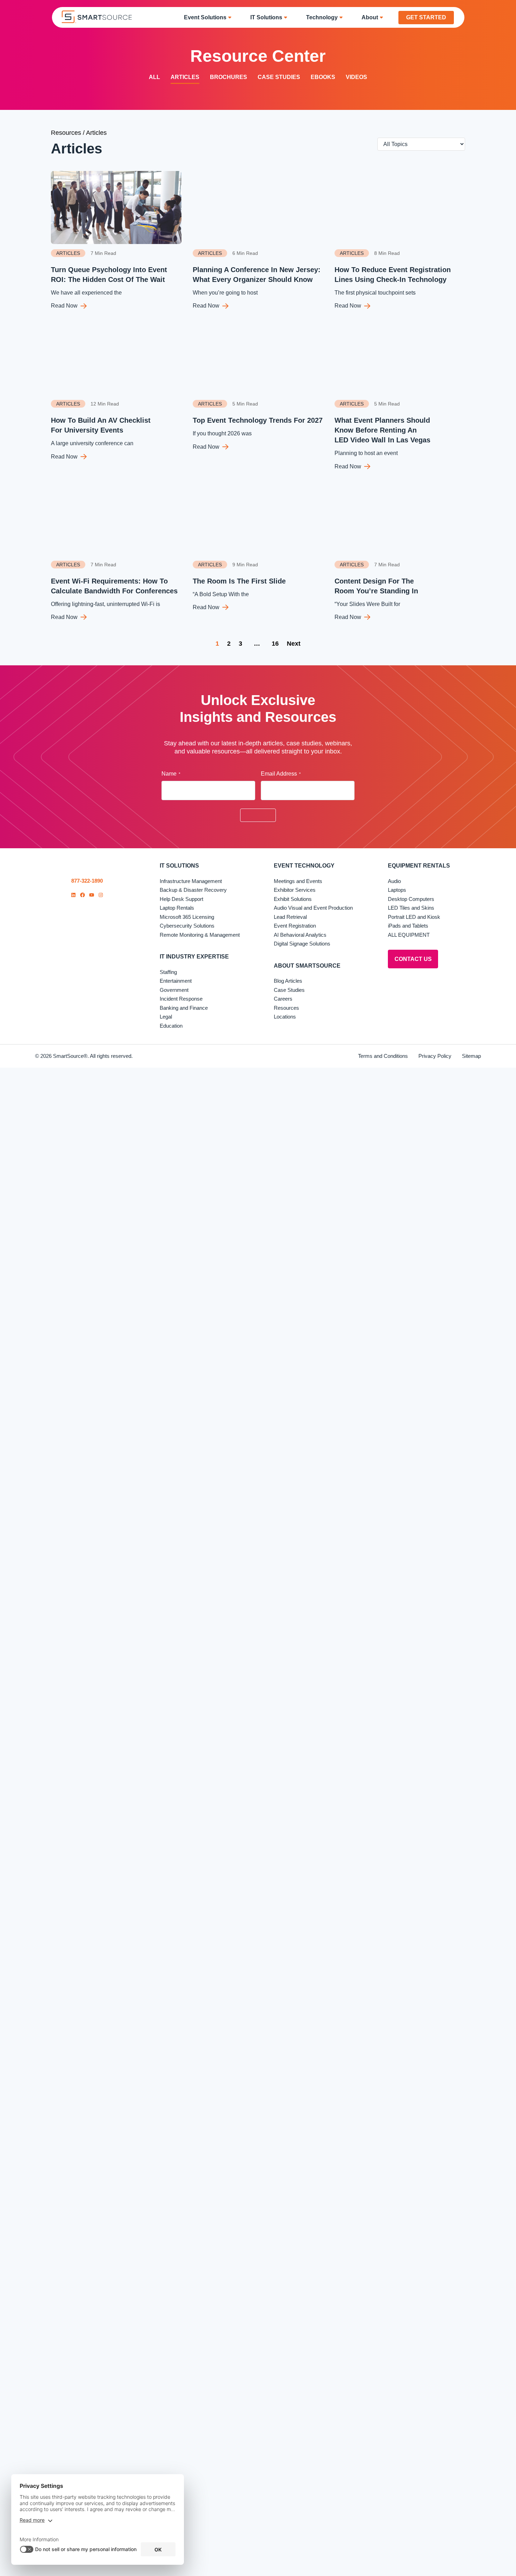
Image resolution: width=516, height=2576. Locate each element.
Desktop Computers (411, 899)
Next (294, 644)
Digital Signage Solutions (302, 944)
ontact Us (413, 959)
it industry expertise (194, 957)
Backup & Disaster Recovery (193, 890)
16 (275, 644)
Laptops (397, 890)
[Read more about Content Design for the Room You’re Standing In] (400, 519)
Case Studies (279, 77)
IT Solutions (179, 866)
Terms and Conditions (383, 1056)
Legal (166, 1017)
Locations (285, 1017)
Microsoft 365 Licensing (187, 917)
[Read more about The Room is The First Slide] (258, 519)
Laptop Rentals (177, 908)
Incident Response (181, 999)
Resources (66, 133)
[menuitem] (210, 17)
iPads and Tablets (408, 926)
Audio (394, 881)
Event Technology (304, 866)
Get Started (426, 17)
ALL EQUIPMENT (409, 935)
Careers (283, 999)
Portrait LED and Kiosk (414, 917)
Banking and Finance (184, 1008)
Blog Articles (288, 981)
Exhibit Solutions (293, 899)
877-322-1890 (87, 881)
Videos (356, 77)
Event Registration (295, 926)
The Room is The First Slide (239, 581)
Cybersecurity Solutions (187, 926)
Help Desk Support (181, 899)
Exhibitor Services (295, 890)
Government (174, 990)
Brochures (229, 77)
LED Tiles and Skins (411, 908)
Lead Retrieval (290, 917)
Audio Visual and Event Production (313, 908)
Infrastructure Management (191, 881)
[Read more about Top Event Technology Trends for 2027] (258, 358)
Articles (185, 77)
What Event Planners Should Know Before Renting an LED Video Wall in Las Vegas (382, 430)
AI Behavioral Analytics (300, 935)
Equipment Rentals (419, 866)
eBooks (323, 77)
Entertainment (176, 981)
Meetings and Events (298, 881)
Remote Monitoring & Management (200, 935)
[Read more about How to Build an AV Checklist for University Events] (116, 358)
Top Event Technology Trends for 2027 (258, 420)
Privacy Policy (435, 1056)
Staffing (168, 972)
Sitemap (471, 1056)
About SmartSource (307, 966)
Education (171, 1026)
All (154, 77)
